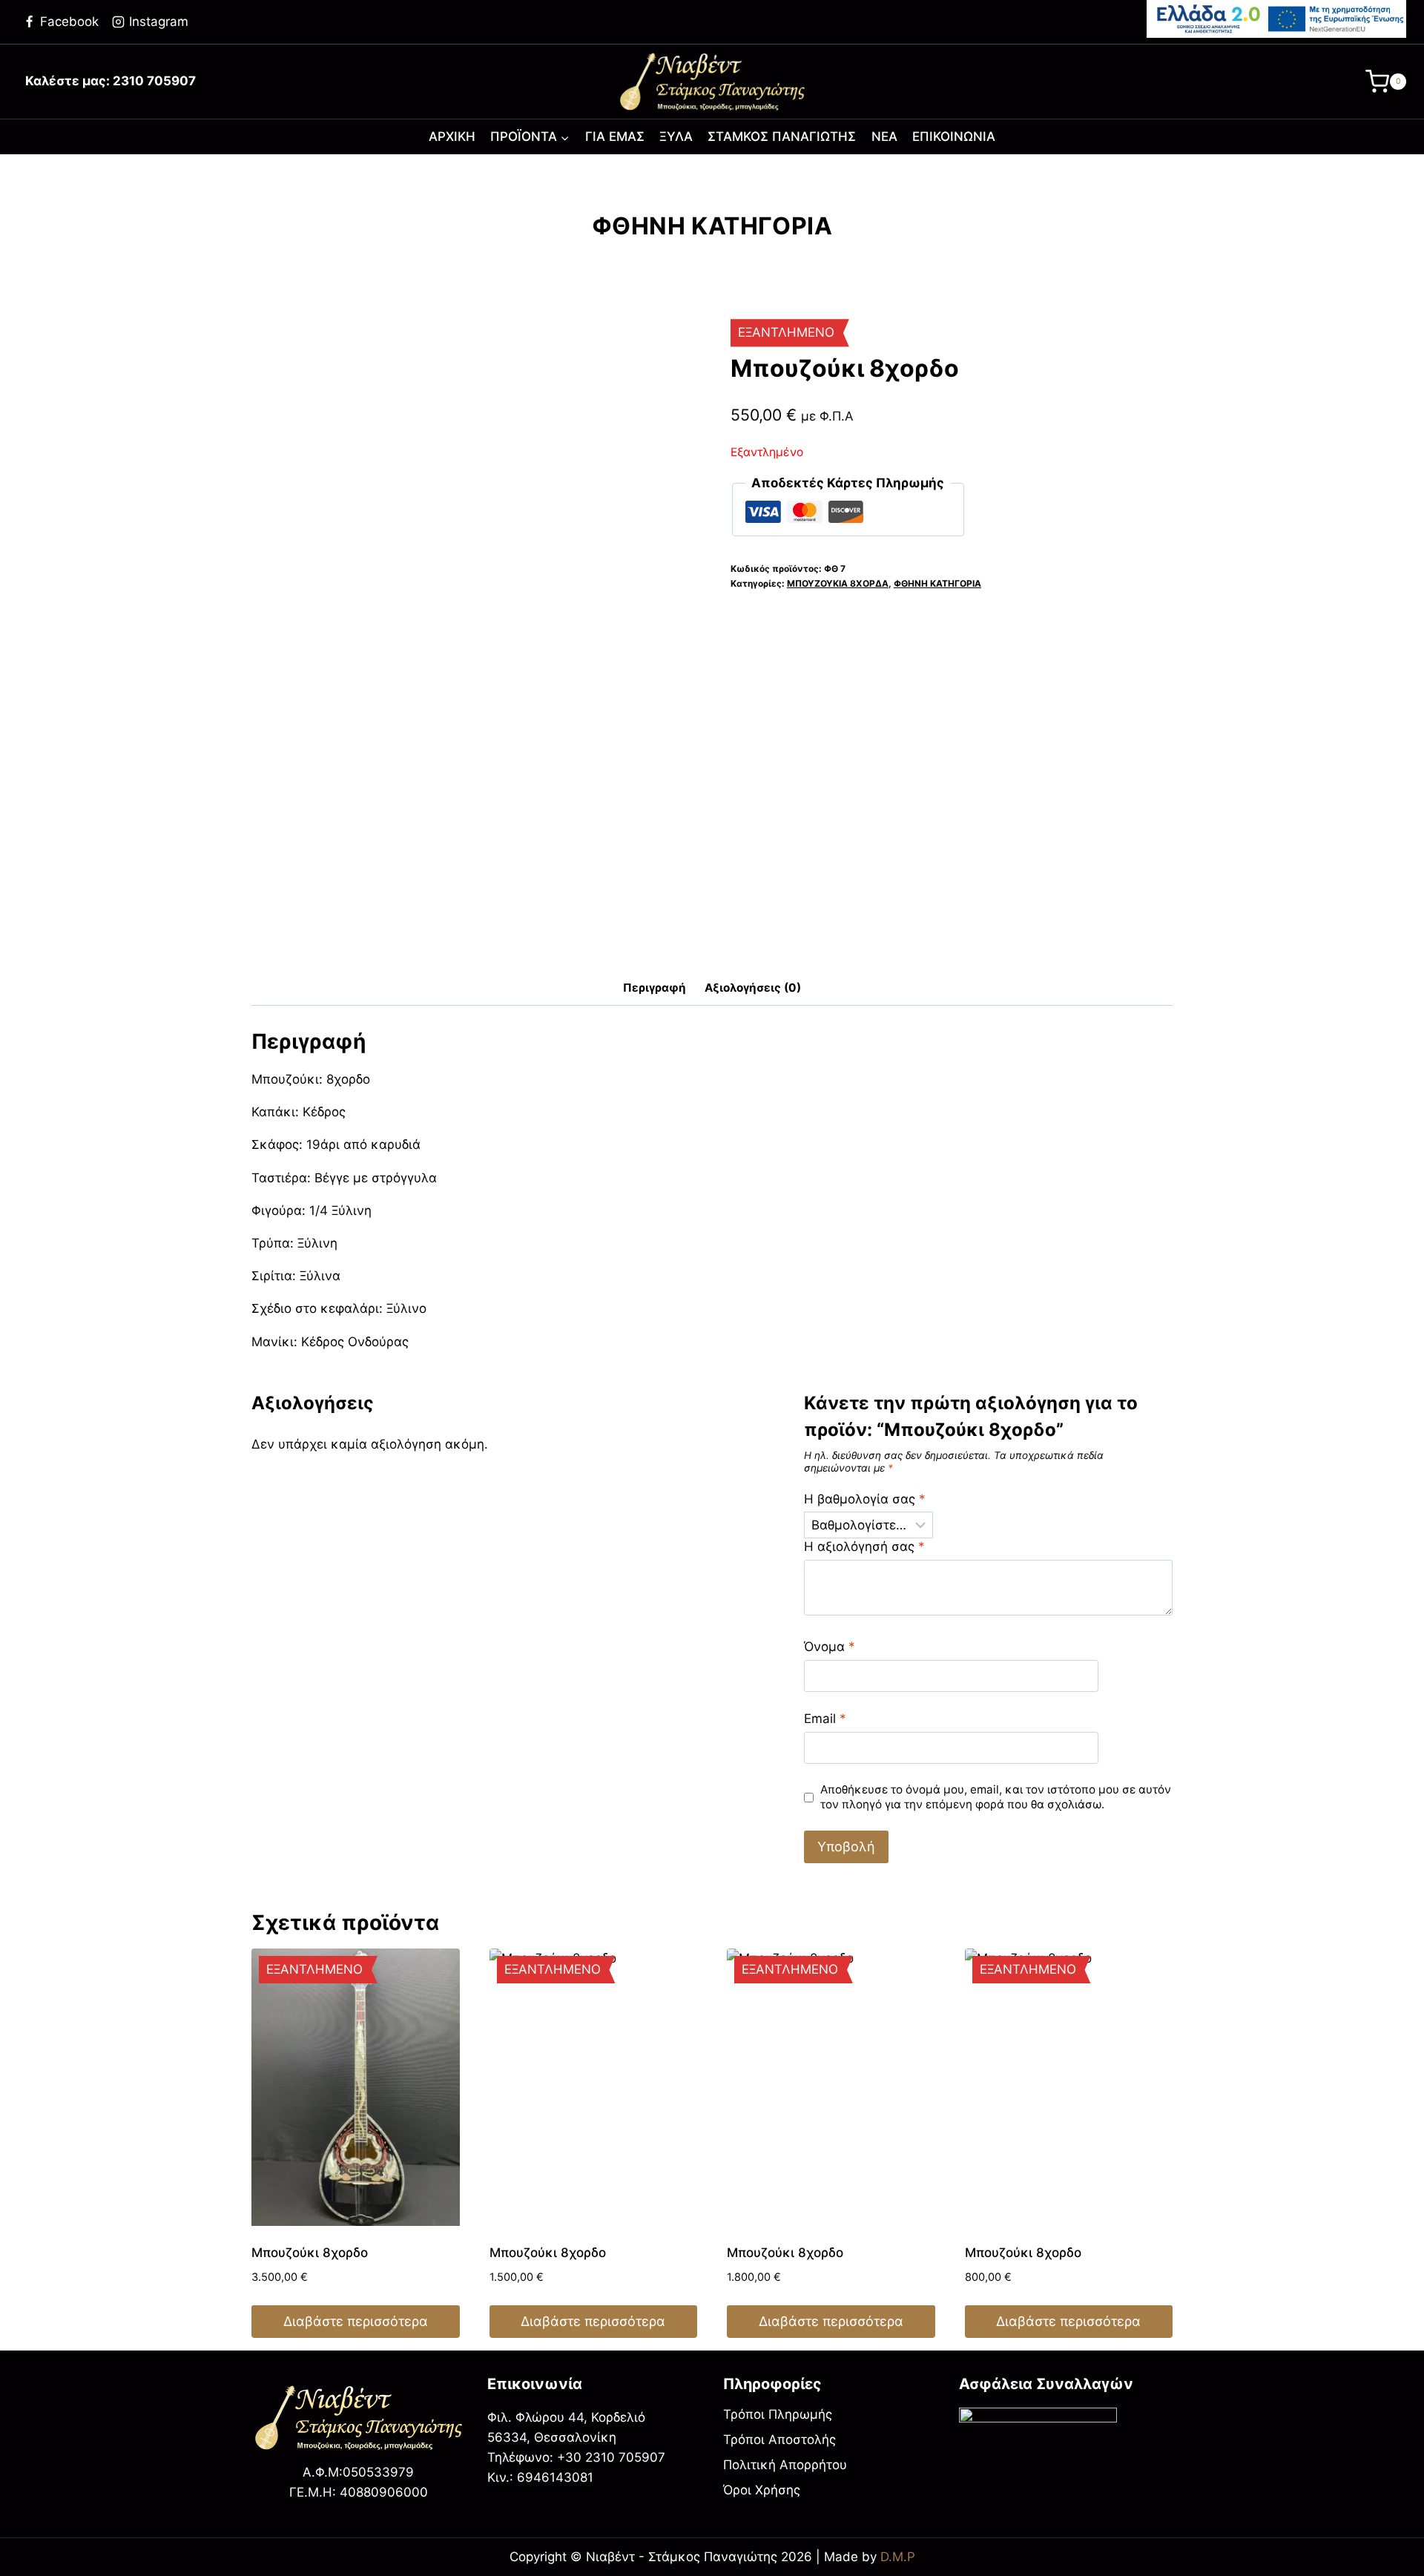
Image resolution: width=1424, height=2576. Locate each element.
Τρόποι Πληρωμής (778, 2414)
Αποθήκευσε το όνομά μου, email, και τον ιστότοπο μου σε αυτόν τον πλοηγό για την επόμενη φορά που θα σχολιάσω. (996, 1797)
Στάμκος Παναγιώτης (782, 136)
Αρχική (452, 136)
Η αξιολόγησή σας (864, 1546)
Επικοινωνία (954, 136)
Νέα (884, 136)
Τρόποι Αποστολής (779, 2440)
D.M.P (898, 2557)
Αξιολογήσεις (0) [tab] (753, 988)
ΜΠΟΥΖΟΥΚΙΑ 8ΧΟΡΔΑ (838, 583)
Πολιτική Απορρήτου (785, 2465)
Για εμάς (615, 136)
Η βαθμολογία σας (865, 1499)
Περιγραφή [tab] (655, 988)
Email (825, 1719)
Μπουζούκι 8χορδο (310, 2253)
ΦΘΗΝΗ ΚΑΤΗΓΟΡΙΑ (712, 226)
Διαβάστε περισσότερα (356, 2321)
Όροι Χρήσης (762, 2490)
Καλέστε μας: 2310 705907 (111, 81)
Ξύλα (676, 136)
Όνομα (830, 1647)
